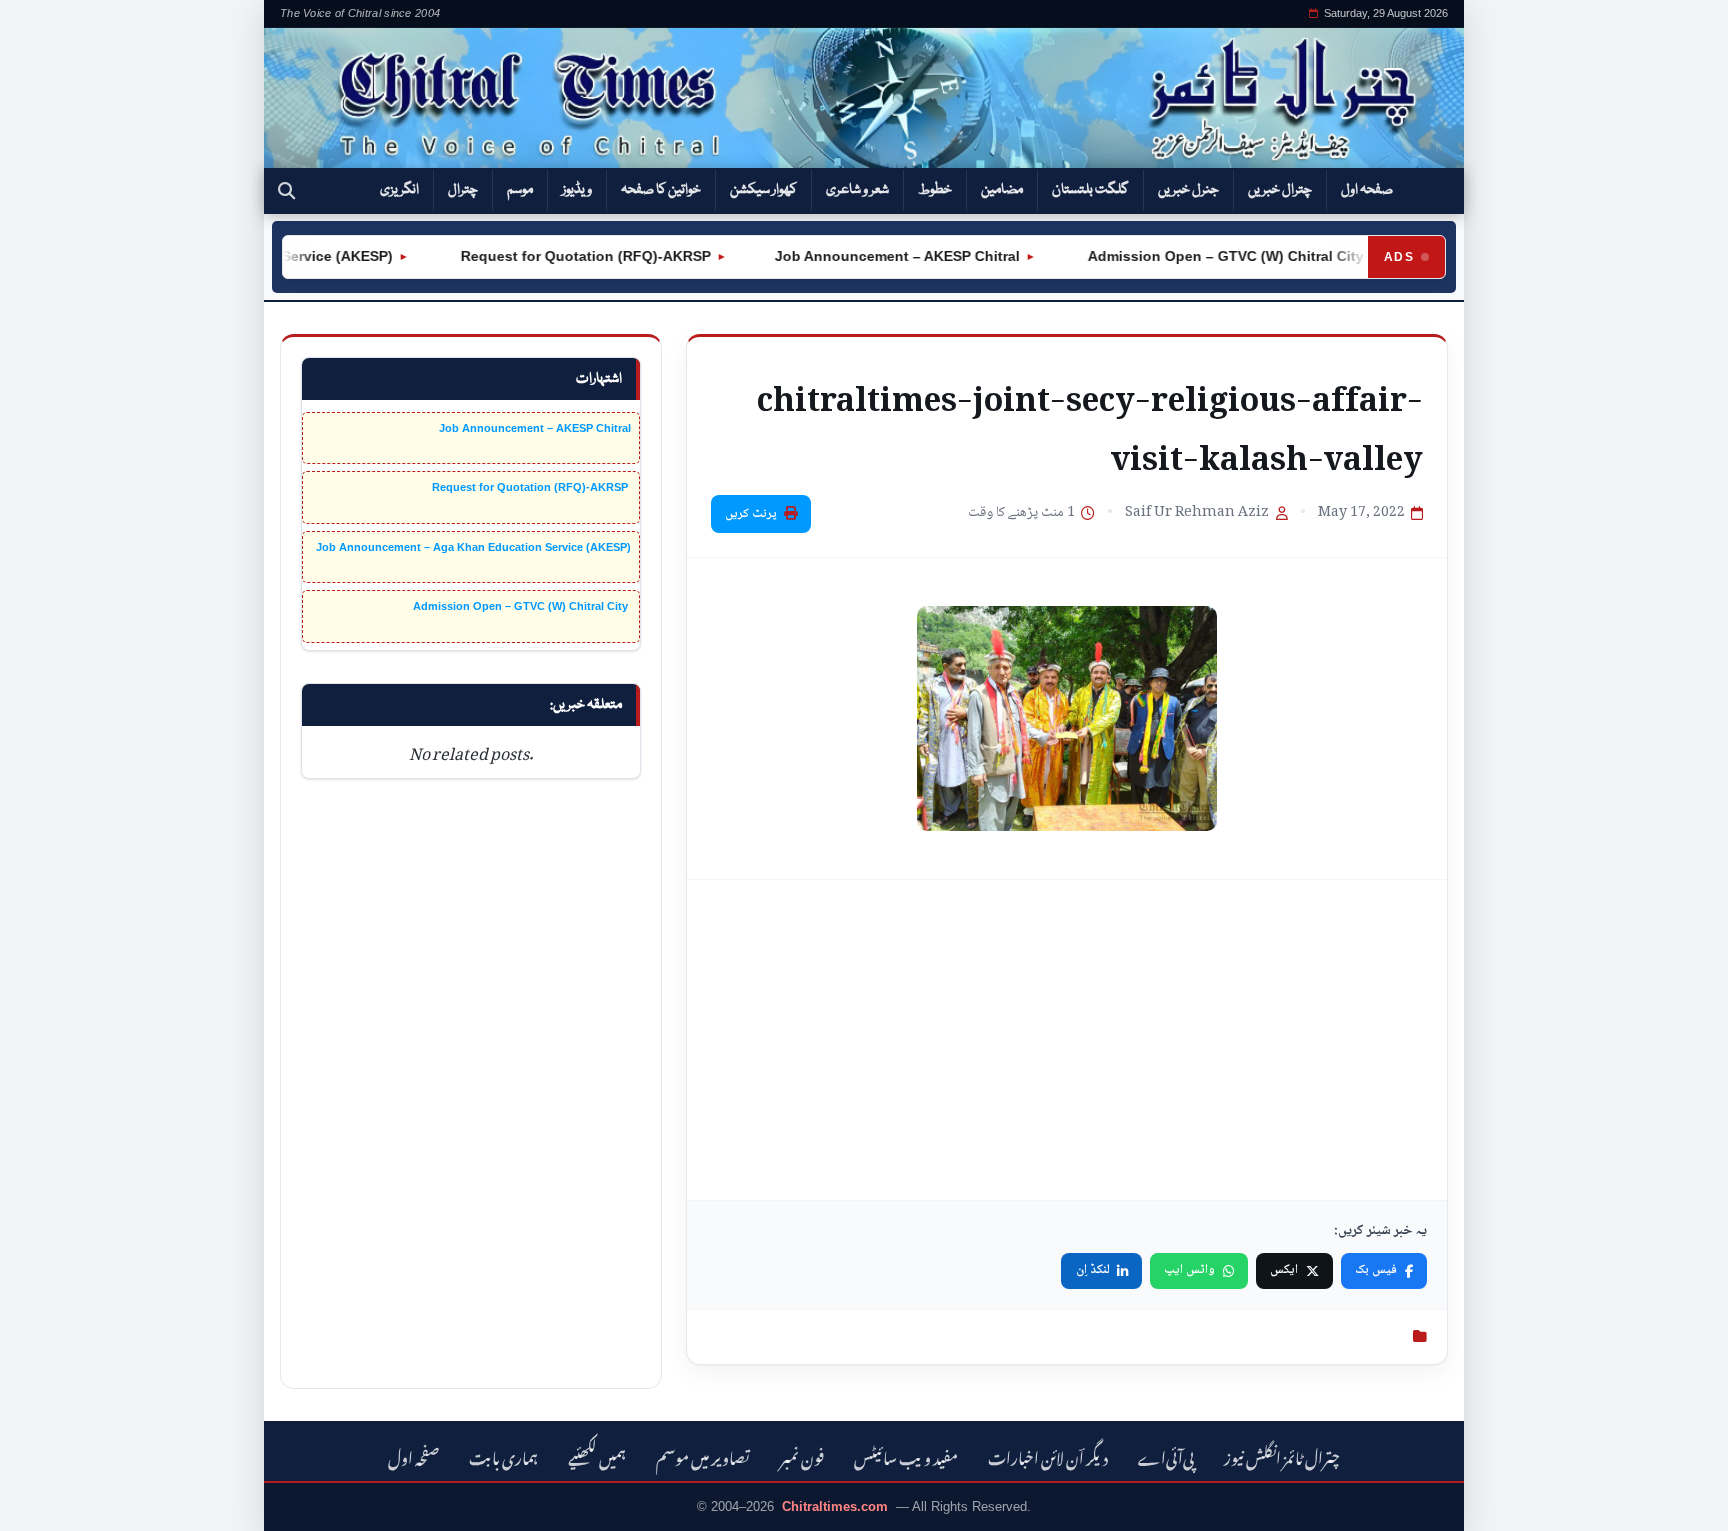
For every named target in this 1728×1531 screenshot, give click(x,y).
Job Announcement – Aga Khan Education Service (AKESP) (473, 547)
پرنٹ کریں (751, 514)
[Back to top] (45, 1502)
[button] (286, 191)
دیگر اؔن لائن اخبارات (1048, 1455)
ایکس (1284, 1270)
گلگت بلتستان (1090, 190)
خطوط (935, 190)
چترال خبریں (1280, 190)
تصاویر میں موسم (703, 1455)
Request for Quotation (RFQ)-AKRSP (562, 256)
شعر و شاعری (857, 190)
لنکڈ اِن (1093, 1270)
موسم (520, 190)
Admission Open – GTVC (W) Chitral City (1202, 256)
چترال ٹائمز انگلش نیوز (1282, 1455)
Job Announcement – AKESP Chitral (875, 256)
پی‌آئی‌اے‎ (1166, 1455)
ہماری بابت (503, 1455)
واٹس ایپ (1189, 1270)
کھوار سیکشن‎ (763, 190)
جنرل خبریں (1188, 190)
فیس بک (1376, 1270)
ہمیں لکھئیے (597, 1455)
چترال (463, 190)
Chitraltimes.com (835, 1506)
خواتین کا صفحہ (661, 190)
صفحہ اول (1367, 190)
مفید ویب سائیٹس (906, 1455)
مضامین (1002, 190)
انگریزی (399, 190)
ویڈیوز (577, 190)
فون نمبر (802, 1455)
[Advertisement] (1067, 1040)
